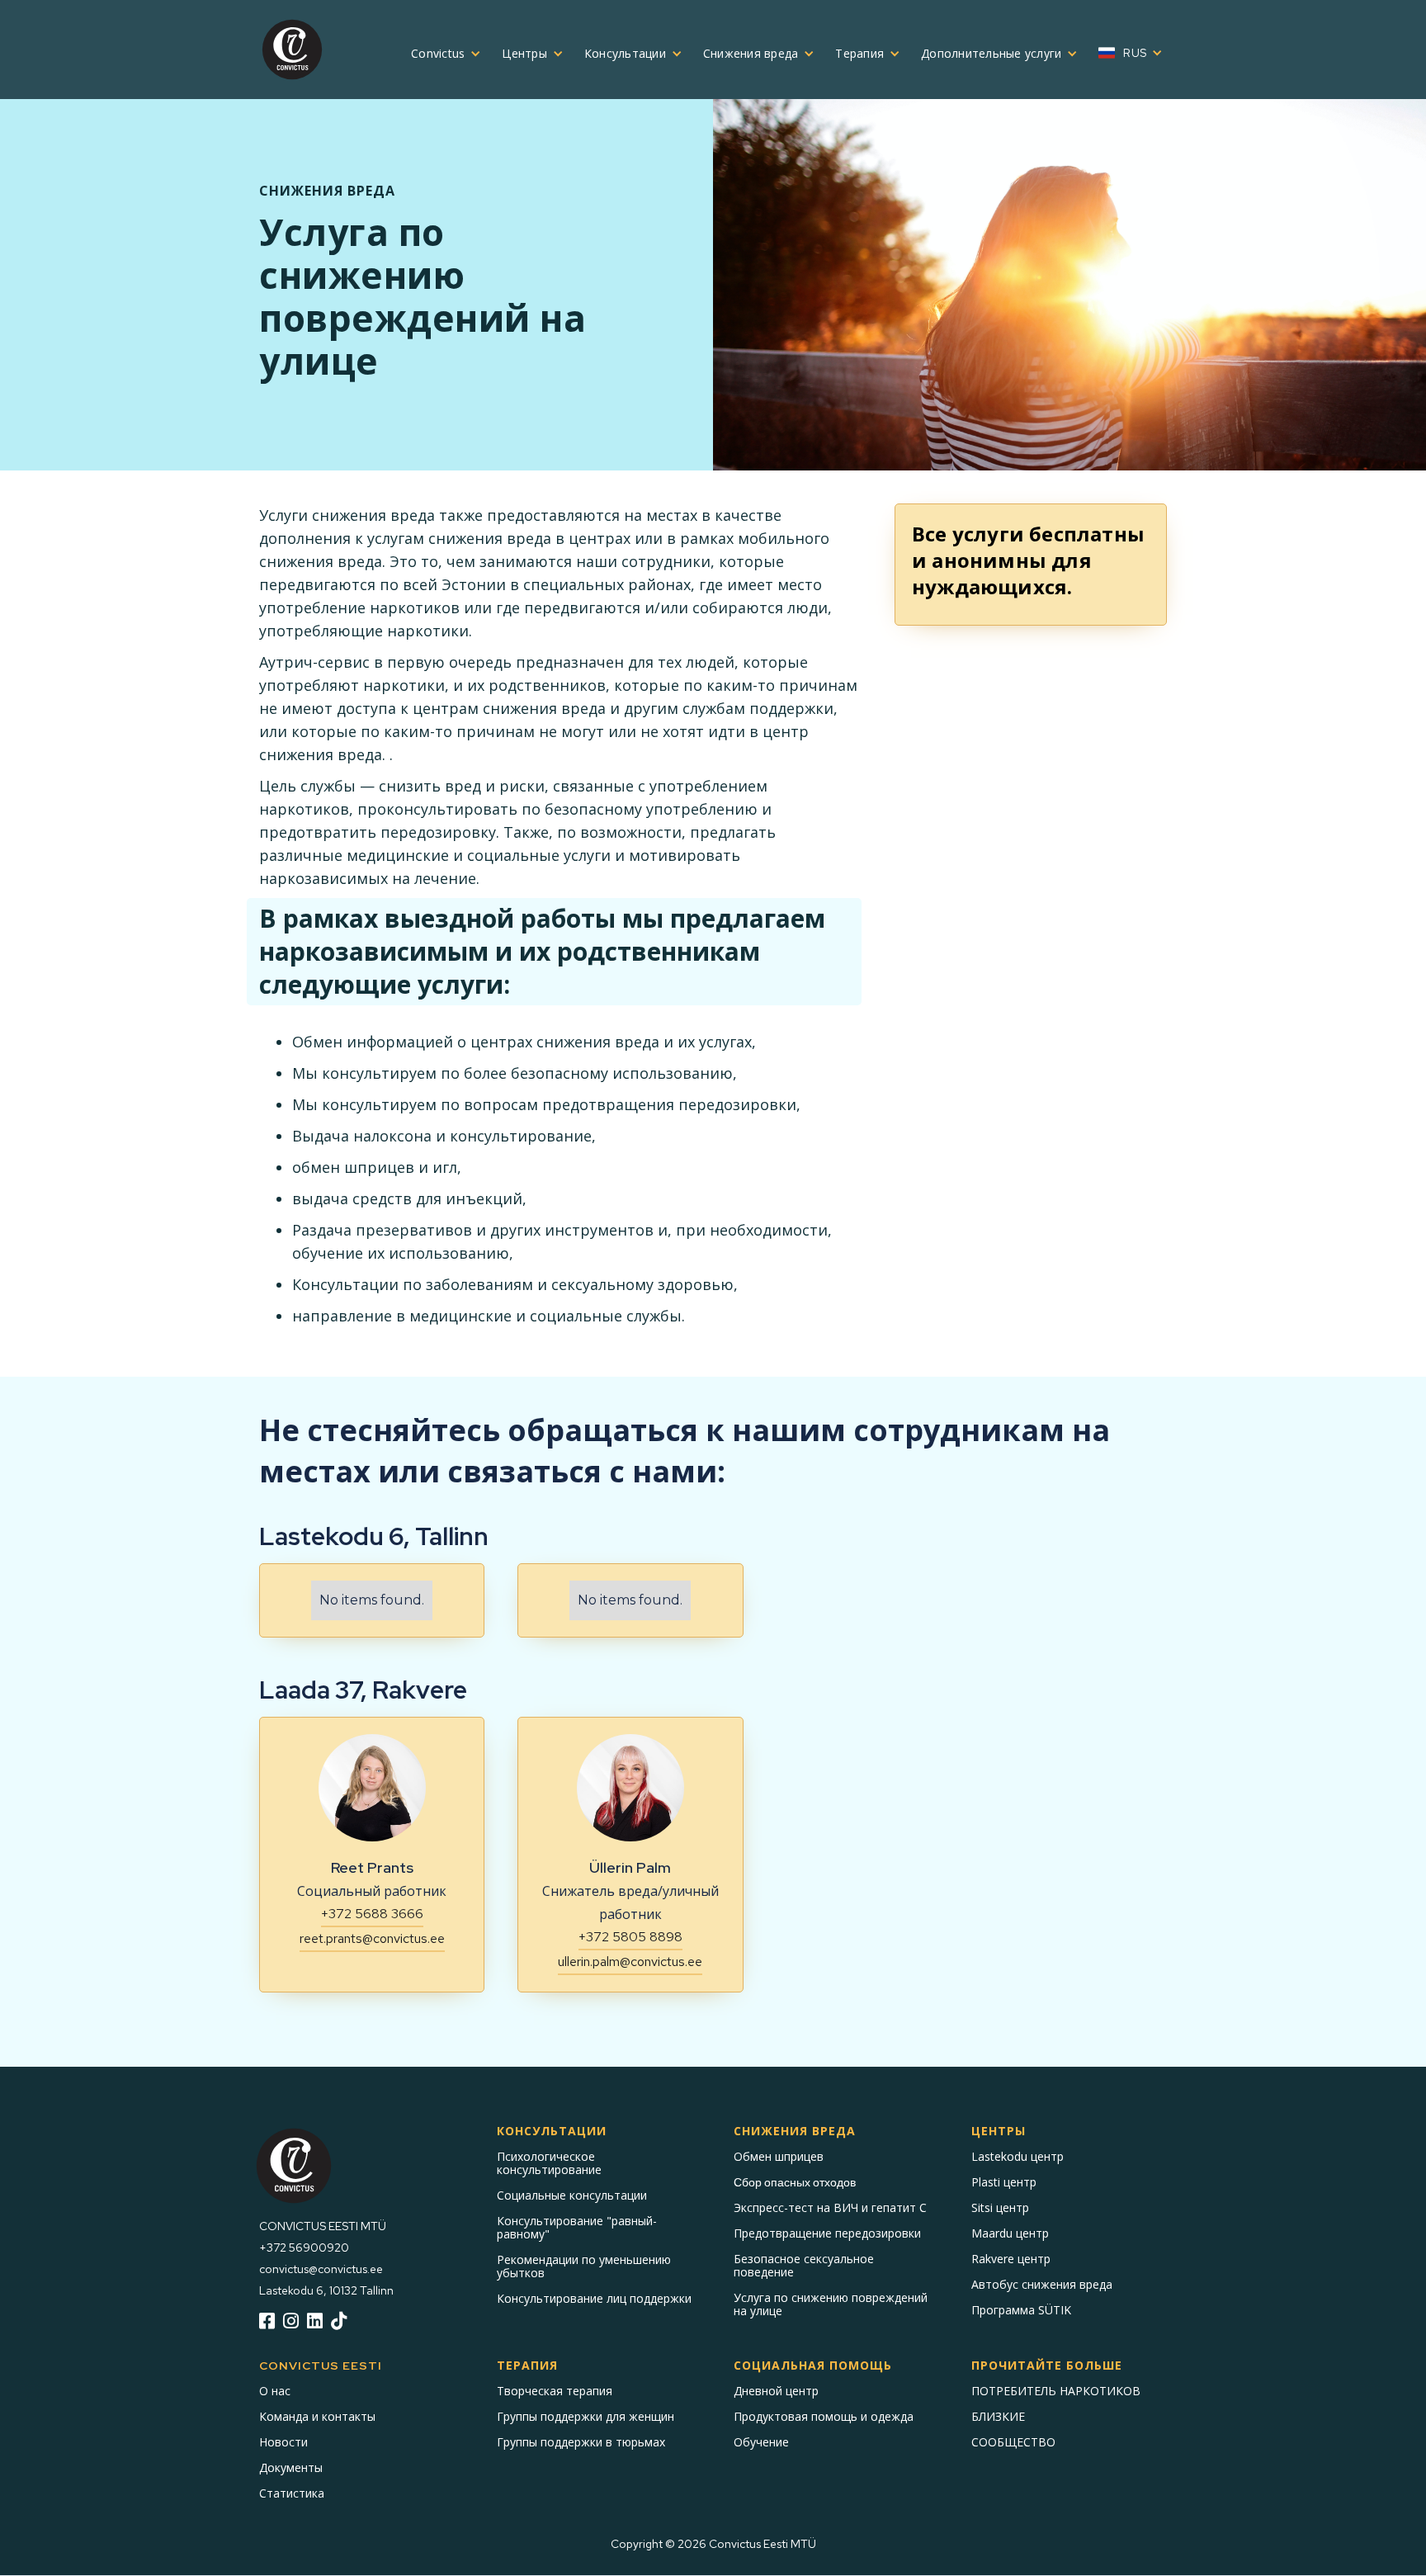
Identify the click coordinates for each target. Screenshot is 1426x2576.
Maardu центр (1010, 2233)
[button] (440, 54)
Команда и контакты (317, 2417)
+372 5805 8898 (630, 1937)
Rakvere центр (1011, 2259)
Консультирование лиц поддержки (594, 2299)
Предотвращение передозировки (827, 2233)
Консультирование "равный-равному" (577, 2228)
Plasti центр (1004, 2182)
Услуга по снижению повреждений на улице (831, 2304)
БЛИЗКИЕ (998, 2417)
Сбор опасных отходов (795, 2182)
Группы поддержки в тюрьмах (581, 2442)
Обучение (761, 2442)
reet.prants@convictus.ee (372, 1938)
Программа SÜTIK (1021, 2310)
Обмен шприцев (779, 2157)
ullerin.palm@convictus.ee (630, 1962)
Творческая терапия (555, 2391)
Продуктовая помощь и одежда (824, 2417)
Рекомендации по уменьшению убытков (584, 2266)
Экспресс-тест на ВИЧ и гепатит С (830, 2208)
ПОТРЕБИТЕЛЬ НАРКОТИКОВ (1056, 2391)
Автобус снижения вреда (1042, 2285)
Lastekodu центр (1018, 2157)
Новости (283, 2442)
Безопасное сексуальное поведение (804, 2266)
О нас (275, 2391)
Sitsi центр (1000, 2208)
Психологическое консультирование (549, 2163)
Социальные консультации (572, 2196)
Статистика (292, 2493)
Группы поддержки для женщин (586, 2417)
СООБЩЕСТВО (1013, 2442)
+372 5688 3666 (372, 1914)
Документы (291, 2468)
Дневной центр (776, 2391)
